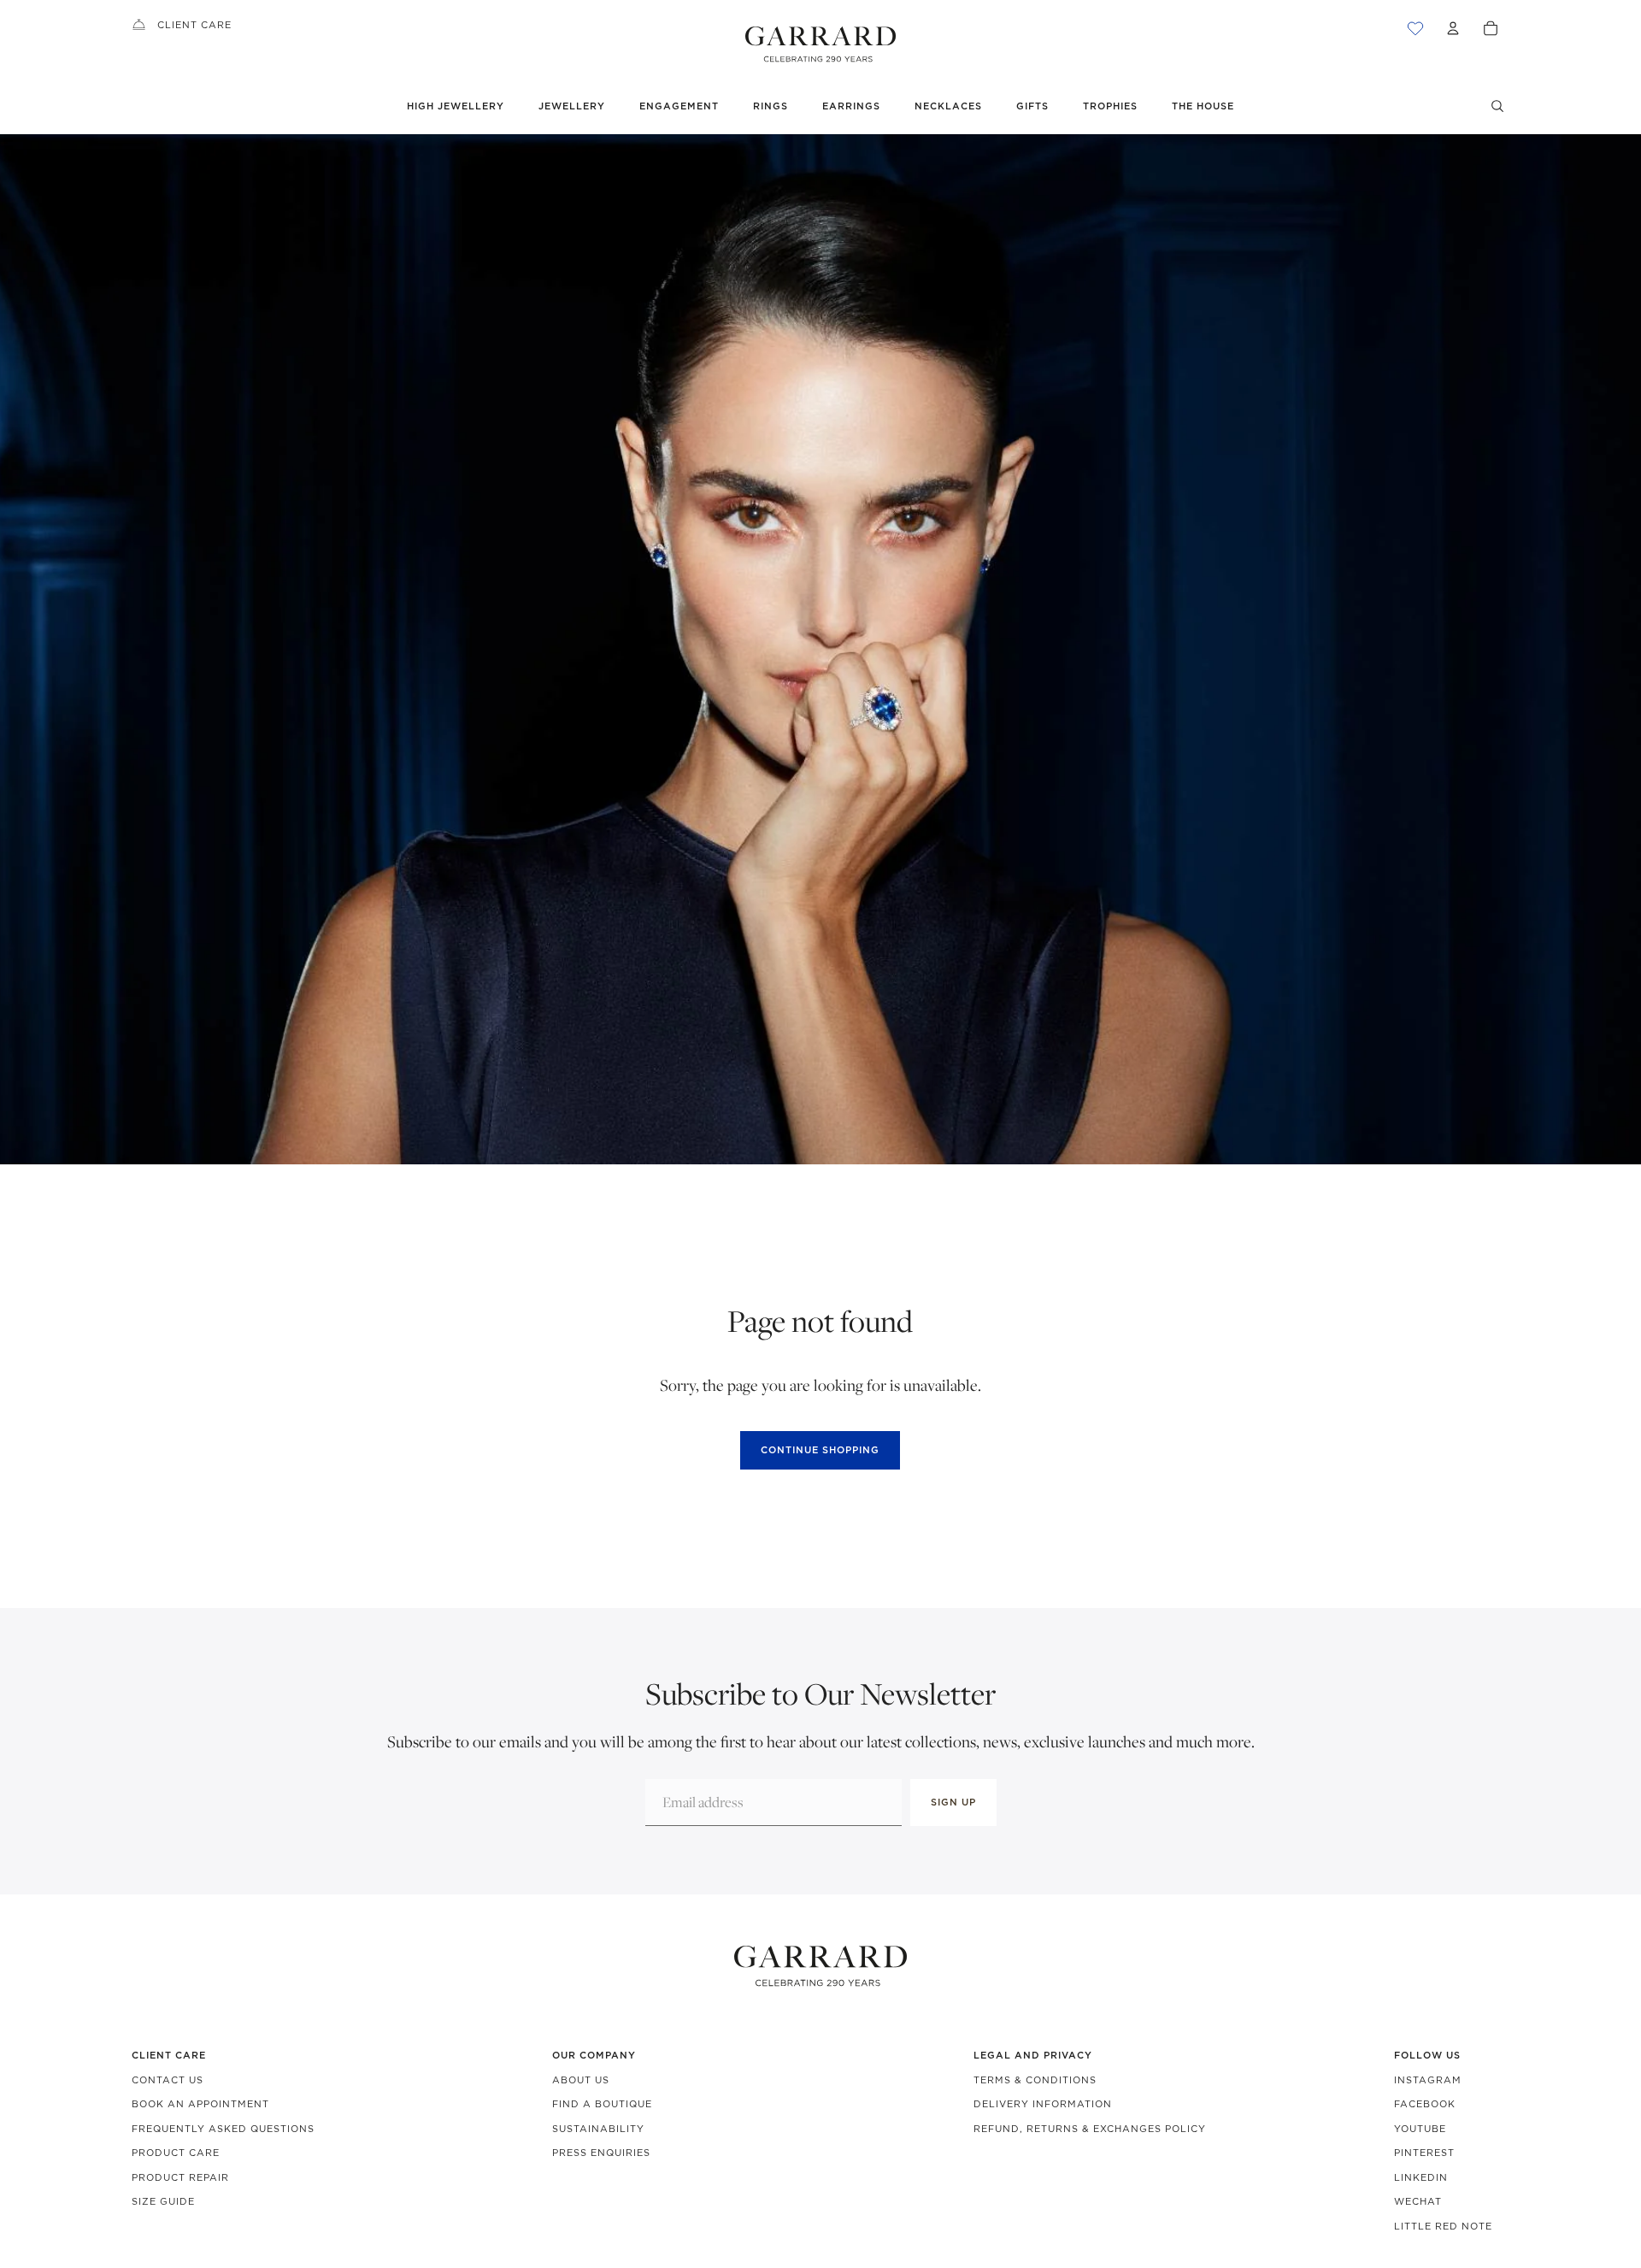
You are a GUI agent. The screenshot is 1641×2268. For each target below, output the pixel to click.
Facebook (1425, 2104)
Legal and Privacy (1033, 2055)
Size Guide (163, 2201)
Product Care (176, 2153)
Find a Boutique (602, 2104)
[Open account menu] (1453, 28)
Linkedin (1421, 2177)
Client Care (194, 25)
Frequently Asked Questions (223, 2129)
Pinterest (1424, 2153)
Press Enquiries (601, 2153)
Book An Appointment (200, 2104)
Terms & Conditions (1035, 2080)
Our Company (594, 2055)
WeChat (1418, 2201)
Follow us (1427, 2055)
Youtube (1420, 2129)
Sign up (953, 1802)
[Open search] (1497, 106)
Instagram (1428, 2080)
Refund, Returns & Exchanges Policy (1090, 2129)
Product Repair (180, 2177)
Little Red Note (1443, 2226)
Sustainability (598, 2129)
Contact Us (168, 2080)
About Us (581, 2080)
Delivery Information (1043, 2104)
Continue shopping (820, 1450)
